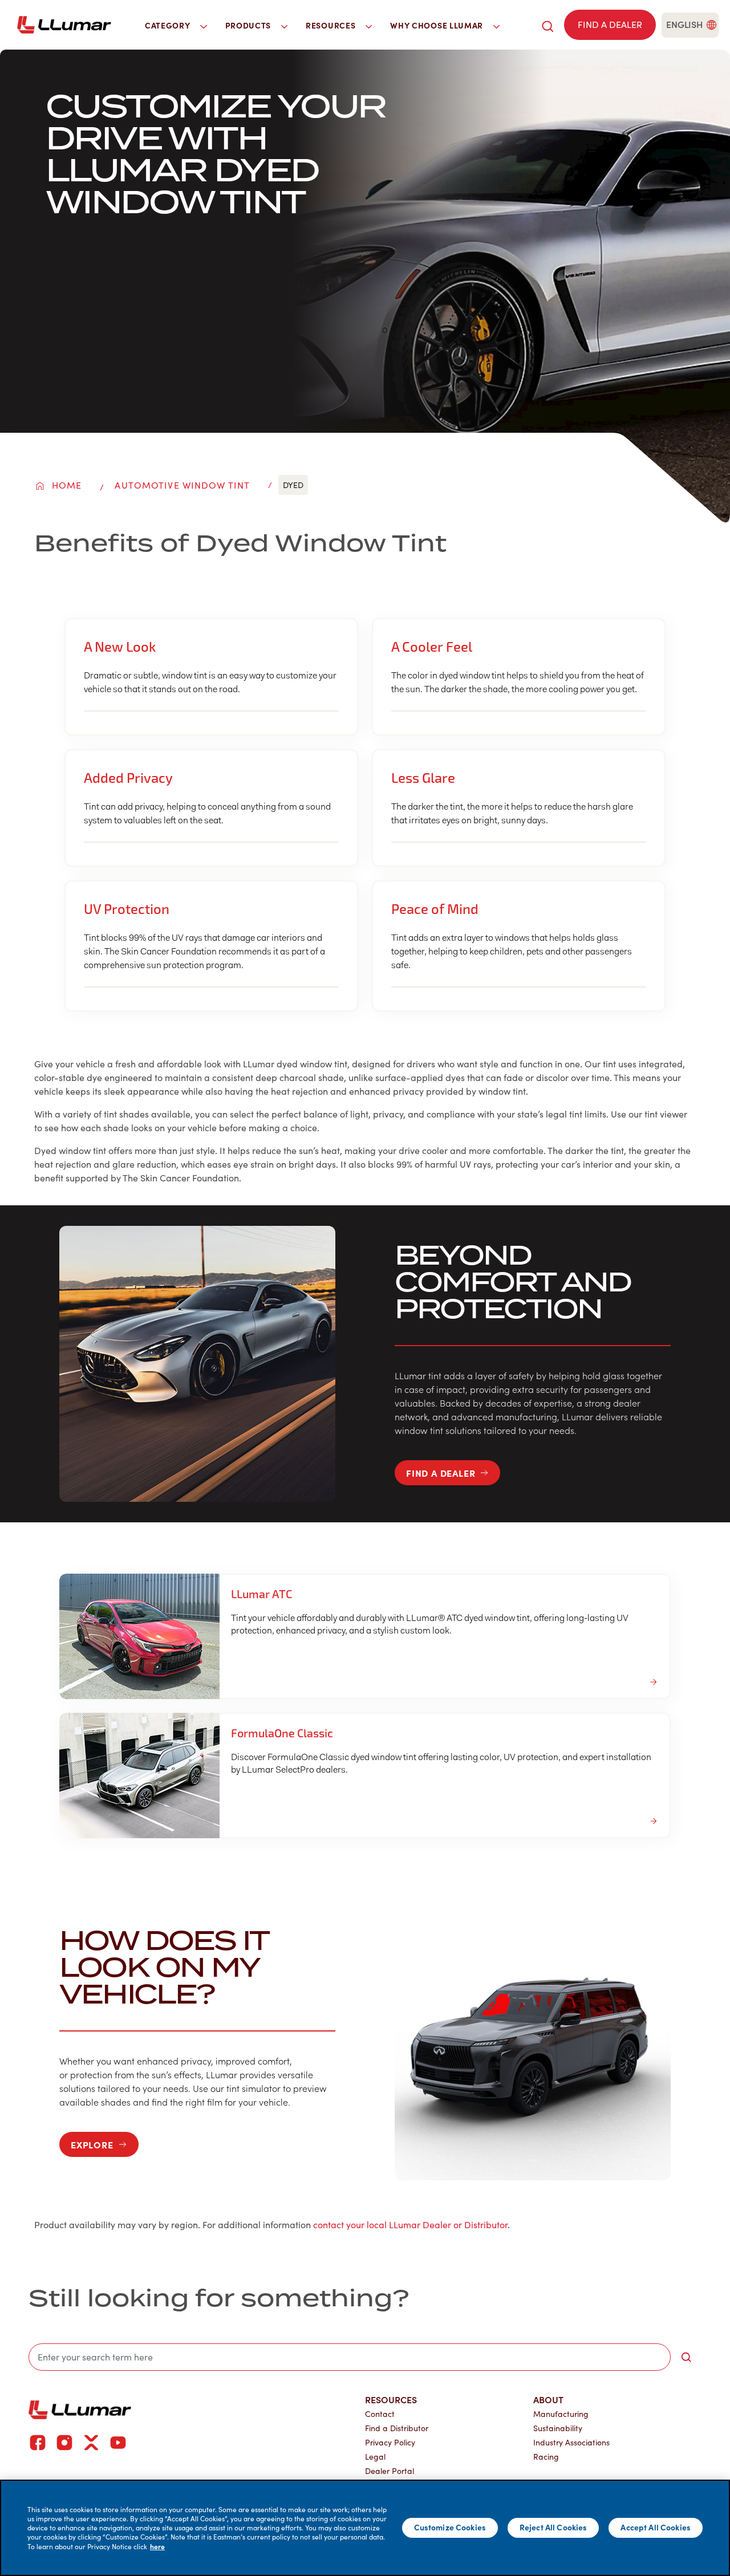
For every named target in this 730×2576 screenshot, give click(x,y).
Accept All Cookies (656, 2528)
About (548, 2399)
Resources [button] (332, 25)
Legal (375, 2457)
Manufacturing (561, 2414)
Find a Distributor (397, 2428)
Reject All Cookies (553, 2528)
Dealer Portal (390, 2471)
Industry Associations (571, 2442)
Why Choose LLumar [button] (438, 25)
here (157, 2546)
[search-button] (686, 2357)
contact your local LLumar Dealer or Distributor (410, 2224)
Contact (380, 2414)
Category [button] (169, 25)
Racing (546, 2457)
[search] (547, 25)
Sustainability (558, 2428)
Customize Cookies (450, 2528)
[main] (365, 2528)
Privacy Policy (390, 2442)
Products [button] (249, 25)
